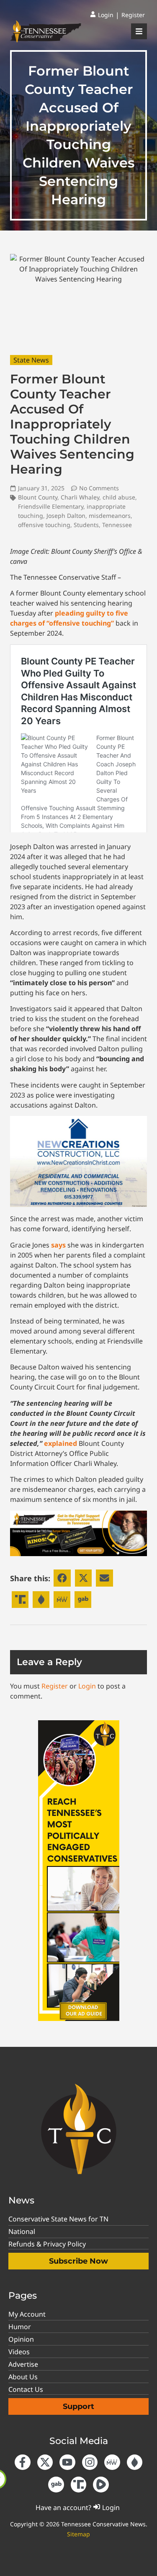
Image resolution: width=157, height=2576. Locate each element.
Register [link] (55, 1686)
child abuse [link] (119, 497)
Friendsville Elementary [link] (51, 506)
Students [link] (86, 525)
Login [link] (87, 1686)
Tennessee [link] (117, 525)
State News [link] (31, 360)
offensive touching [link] (44, 525)
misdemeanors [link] (110, 516)
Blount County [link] (38, 497)
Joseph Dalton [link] (66, 516)
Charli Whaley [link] (80, 497)
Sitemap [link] (78, 2534)
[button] (62, 1578)
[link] (102, 15)
